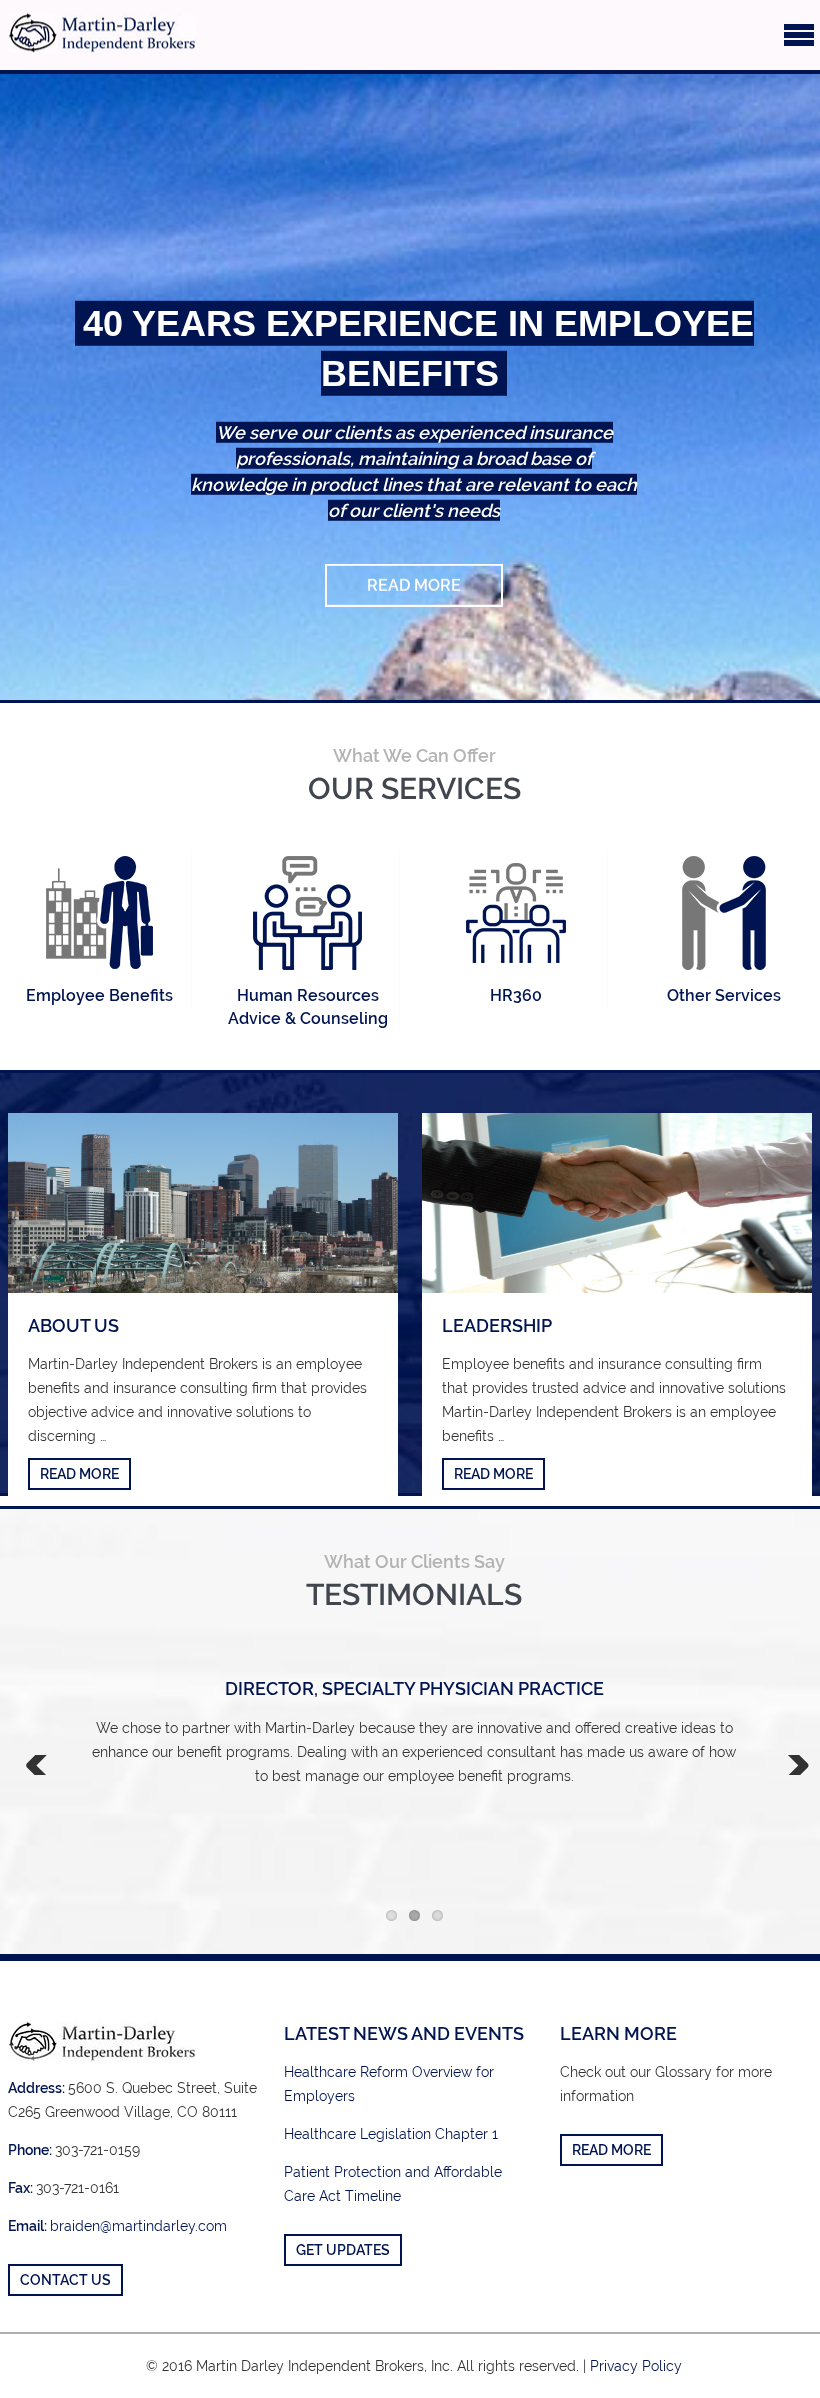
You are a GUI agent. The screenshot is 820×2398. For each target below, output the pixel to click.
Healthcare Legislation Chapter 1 (391, 2134)
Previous (38, 1765)
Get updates (343, 2250)
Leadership (497, 1325)
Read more (414, 585)
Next (790, 1765)
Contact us (65, 2280)
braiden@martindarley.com (138, 2226)
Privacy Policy (636, 2366)
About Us (73, 1325)
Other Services (724, 995)
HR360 (516, 995)
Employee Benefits (99, 995)
